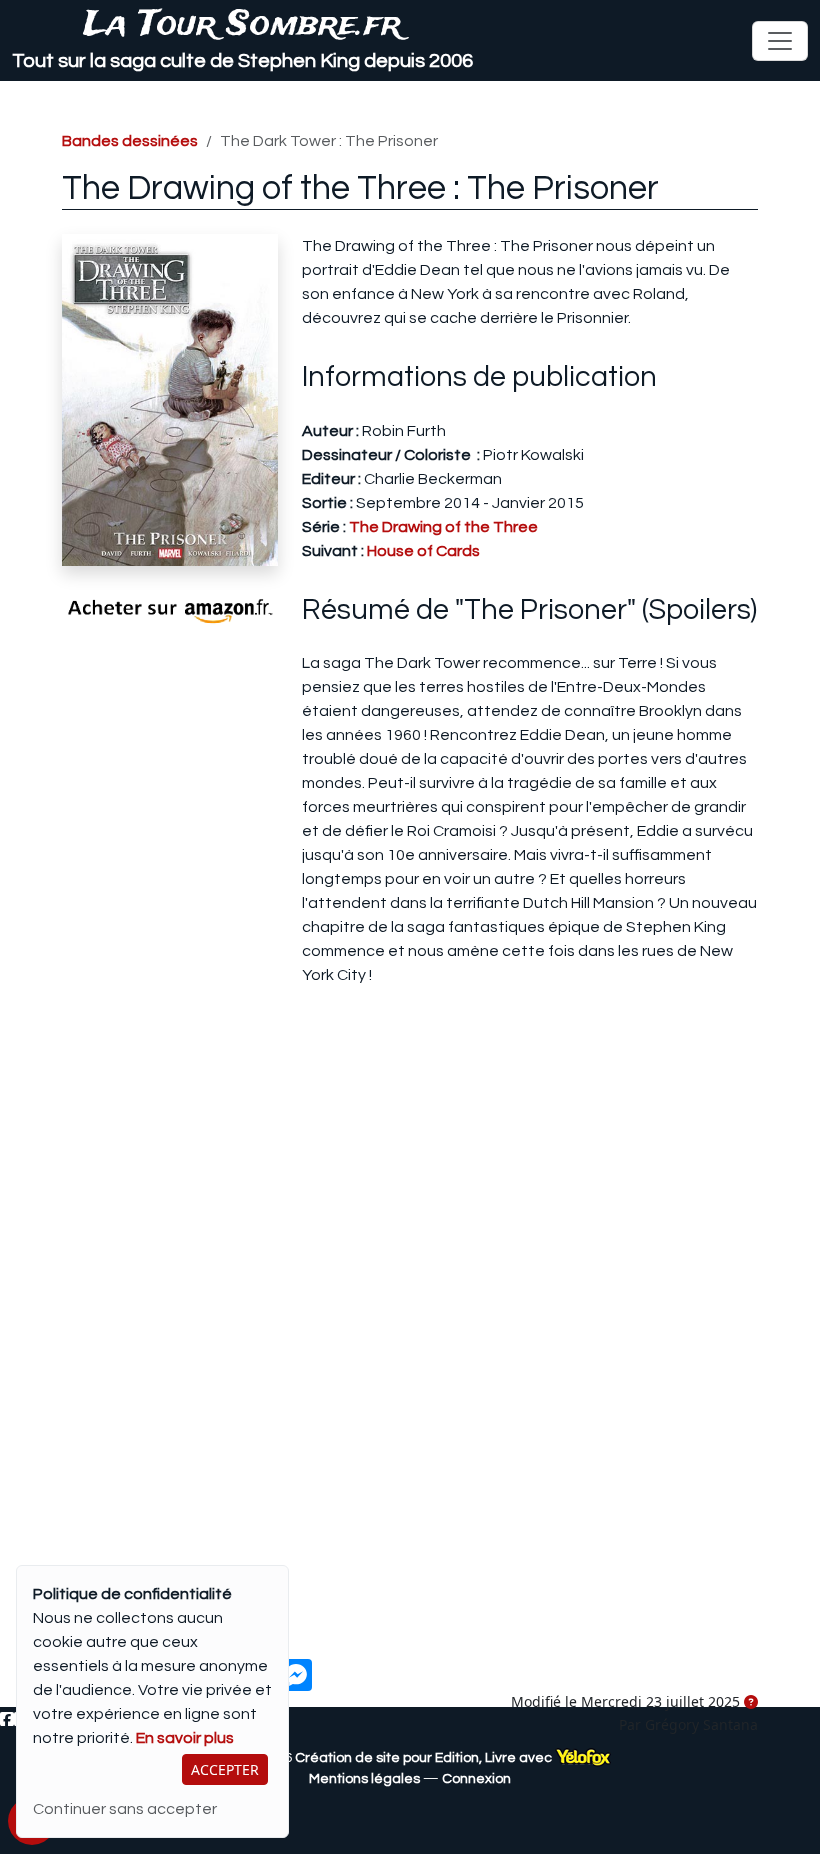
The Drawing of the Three (443, 527)
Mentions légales (364, 1779)
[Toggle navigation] (780, 41)
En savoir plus (185, 1738)
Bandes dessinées (130, 141)
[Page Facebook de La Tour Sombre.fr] (7, 1720)
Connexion (476, 1779)
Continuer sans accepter (125, 1809)
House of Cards (423, 551)
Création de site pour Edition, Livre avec (425, 1758)
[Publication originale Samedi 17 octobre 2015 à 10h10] (751, 1703)
